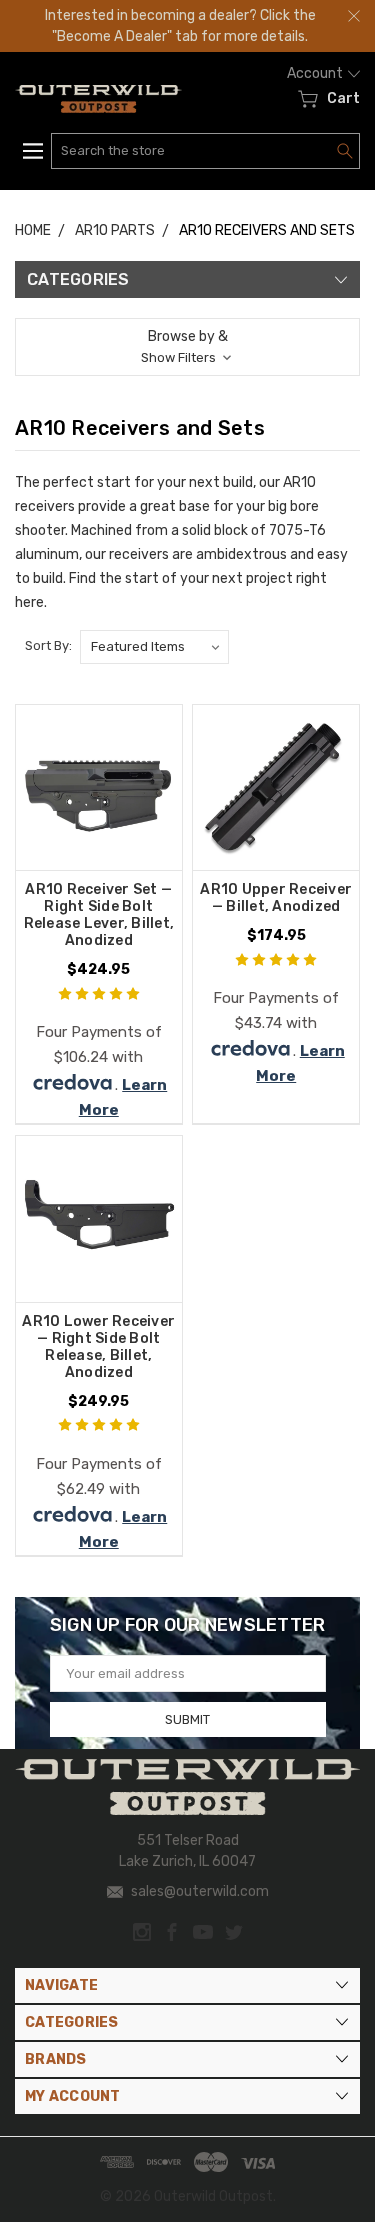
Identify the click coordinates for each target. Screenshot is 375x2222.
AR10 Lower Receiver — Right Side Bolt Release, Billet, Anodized (98, 1347)
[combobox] (205, 151)
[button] (187, 347)
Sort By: (48, 645)
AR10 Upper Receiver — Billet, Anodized (276, 898)
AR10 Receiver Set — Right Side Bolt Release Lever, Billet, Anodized (99, 915)
